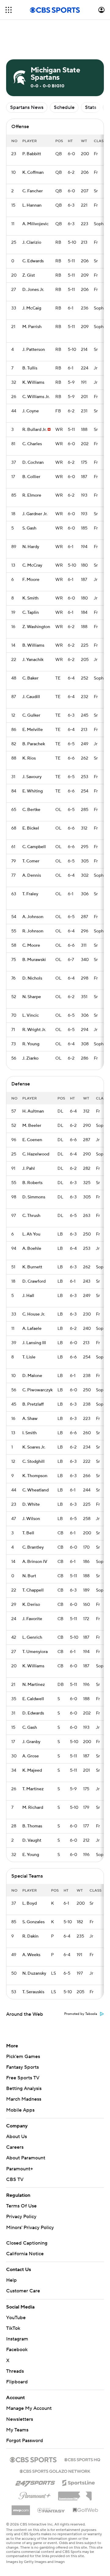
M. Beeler (32, 1126)
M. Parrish (32, 327)
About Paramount (26, 2158)
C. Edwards (33, 261)
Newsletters (20, 2419)
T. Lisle (29, 1357)
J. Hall (28, 1296)
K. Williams (33, 383)
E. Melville (33, 730)
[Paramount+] (35, 2494)
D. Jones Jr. (33, 290)
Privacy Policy (21, 2217)
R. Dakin (30, 1936)
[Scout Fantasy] (51, 2510)
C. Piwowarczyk (37, 1390)
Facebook (17, 2350)
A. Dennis (32, 876)
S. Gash (29, 528)
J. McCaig (32, 308)
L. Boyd (29, 1903)
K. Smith (30, 598)
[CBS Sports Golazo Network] (55, 2471)
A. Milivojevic (35, 224)
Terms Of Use (21, 2206)
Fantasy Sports (22, 2067)
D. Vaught (32, 1840)
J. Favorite (32, 1619)
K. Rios (29, 758)
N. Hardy (31, 547)
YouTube (16, 2318)
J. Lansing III (34, 1343)
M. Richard (33, 1808)
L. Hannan (32, 205)
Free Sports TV (23, 2078)
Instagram (17, 2339)
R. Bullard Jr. (34, 430)
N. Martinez (34, 1685)
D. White (31, 1505)
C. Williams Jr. (36, 397)
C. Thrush (31, 1216)
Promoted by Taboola (81, 2014)
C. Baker (30, 678)
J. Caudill (31, 697)
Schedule (64, 107)
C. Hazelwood (36, 1154)
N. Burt (29, 1576)
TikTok (13, 2328)
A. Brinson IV (35, 1562)
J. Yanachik (33, 660)
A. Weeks (31, 1955)
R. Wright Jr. (34, 1030)
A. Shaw (30, 1419)
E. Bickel (31, 828)
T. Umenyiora (35, 1652)
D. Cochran (33, 463)
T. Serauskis (33, 1992)
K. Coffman (33, 173)
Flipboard (17, 2382)
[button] (9, 10)
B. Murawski (34, 960)
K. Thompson (35, 1476)
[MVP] (21, 2508)
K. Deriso (31, 1605)
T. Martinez (33, 1789)
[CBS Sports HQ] (82, 2459)
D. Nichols (32, 978)
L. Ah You (31, 1234)
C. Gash (30, 1728)
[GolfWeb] (86, 2510)
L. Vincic (31, 1015)
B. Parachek (34, 744)
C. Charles (32, 444)
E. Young (31, 1855)
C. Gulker (31, 715)
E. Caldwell (33, 1699)
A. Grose (31, 1756)
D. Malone (32, 1376)
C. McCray (32, 565)
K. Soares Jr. (34, 1447)
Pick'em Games (23, 2057)
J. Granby (31, 1742)
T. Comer (31, 861)
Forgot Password (25, 2441)
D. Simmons (34, 1197)
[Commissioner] (75, 2494)
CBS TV (15, 2179)
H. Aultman (33, 1111)
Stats (91, 107)
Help (11, 2280)
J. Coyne (31, 411)
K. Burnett (32, 1267)
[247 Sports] (35, 2482)
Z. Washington (36, 627)
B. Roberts (32, 1183)
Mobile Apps (20, 2110)
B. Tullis (30, 368)
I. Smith (29, 1433)
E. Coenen (32, 1140)
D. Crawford (34, 1281)
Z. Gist (29, 275)
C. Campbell (34, 847)
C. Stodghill (33, 1462)
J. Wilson (31, 1519)
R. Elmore (32, 495)
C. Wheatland (35, 1490)
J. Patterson (34, 350)
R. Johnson (33, 931)
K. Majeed (32, 1770)
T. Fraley (30, 894)
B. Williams (33, 645)
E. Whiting (33, 791)
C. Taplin (31, 613)
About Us (16, 2137)
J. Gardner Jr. (35, 514)
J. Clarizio (32, 243)
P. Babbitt (32, 154)
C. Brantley (33, 1547)
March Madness (24, 2099)
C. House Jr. (34, 1314)
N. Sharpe (32, 997)
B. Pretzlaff (33, 1404)
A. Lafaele (32, 1329)
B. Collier (31, 477)
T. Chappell (33, 1590)
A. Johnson (33, 917)
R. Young (31, 1044)
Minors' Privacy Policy (30, 2228)
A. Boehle (32, 1249)
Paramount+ (20, 2169)
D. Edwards (33, 1713)
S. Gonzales (33, 1922)
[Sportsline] (79, 2482)
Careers (15, 2147)
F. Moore (31, 580)
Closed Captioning (27, 2243)
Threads (15, 2371)
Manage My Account (29, 2408)
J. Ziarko (30, 1058)
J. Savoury (32, 777)
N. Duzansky (34, 1973)
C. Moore (31, 945)
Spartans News (27, 107)
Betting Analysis (24, 2088)
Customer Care (23, 2291)
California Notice (25, 2254)
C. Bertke (31, 810)
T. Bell (28, 1533)
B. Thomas (32, 1826)
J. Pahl (29, 1169)
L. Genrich (32, 1638)
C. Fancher (33, 191)
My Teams (17, 2430)
